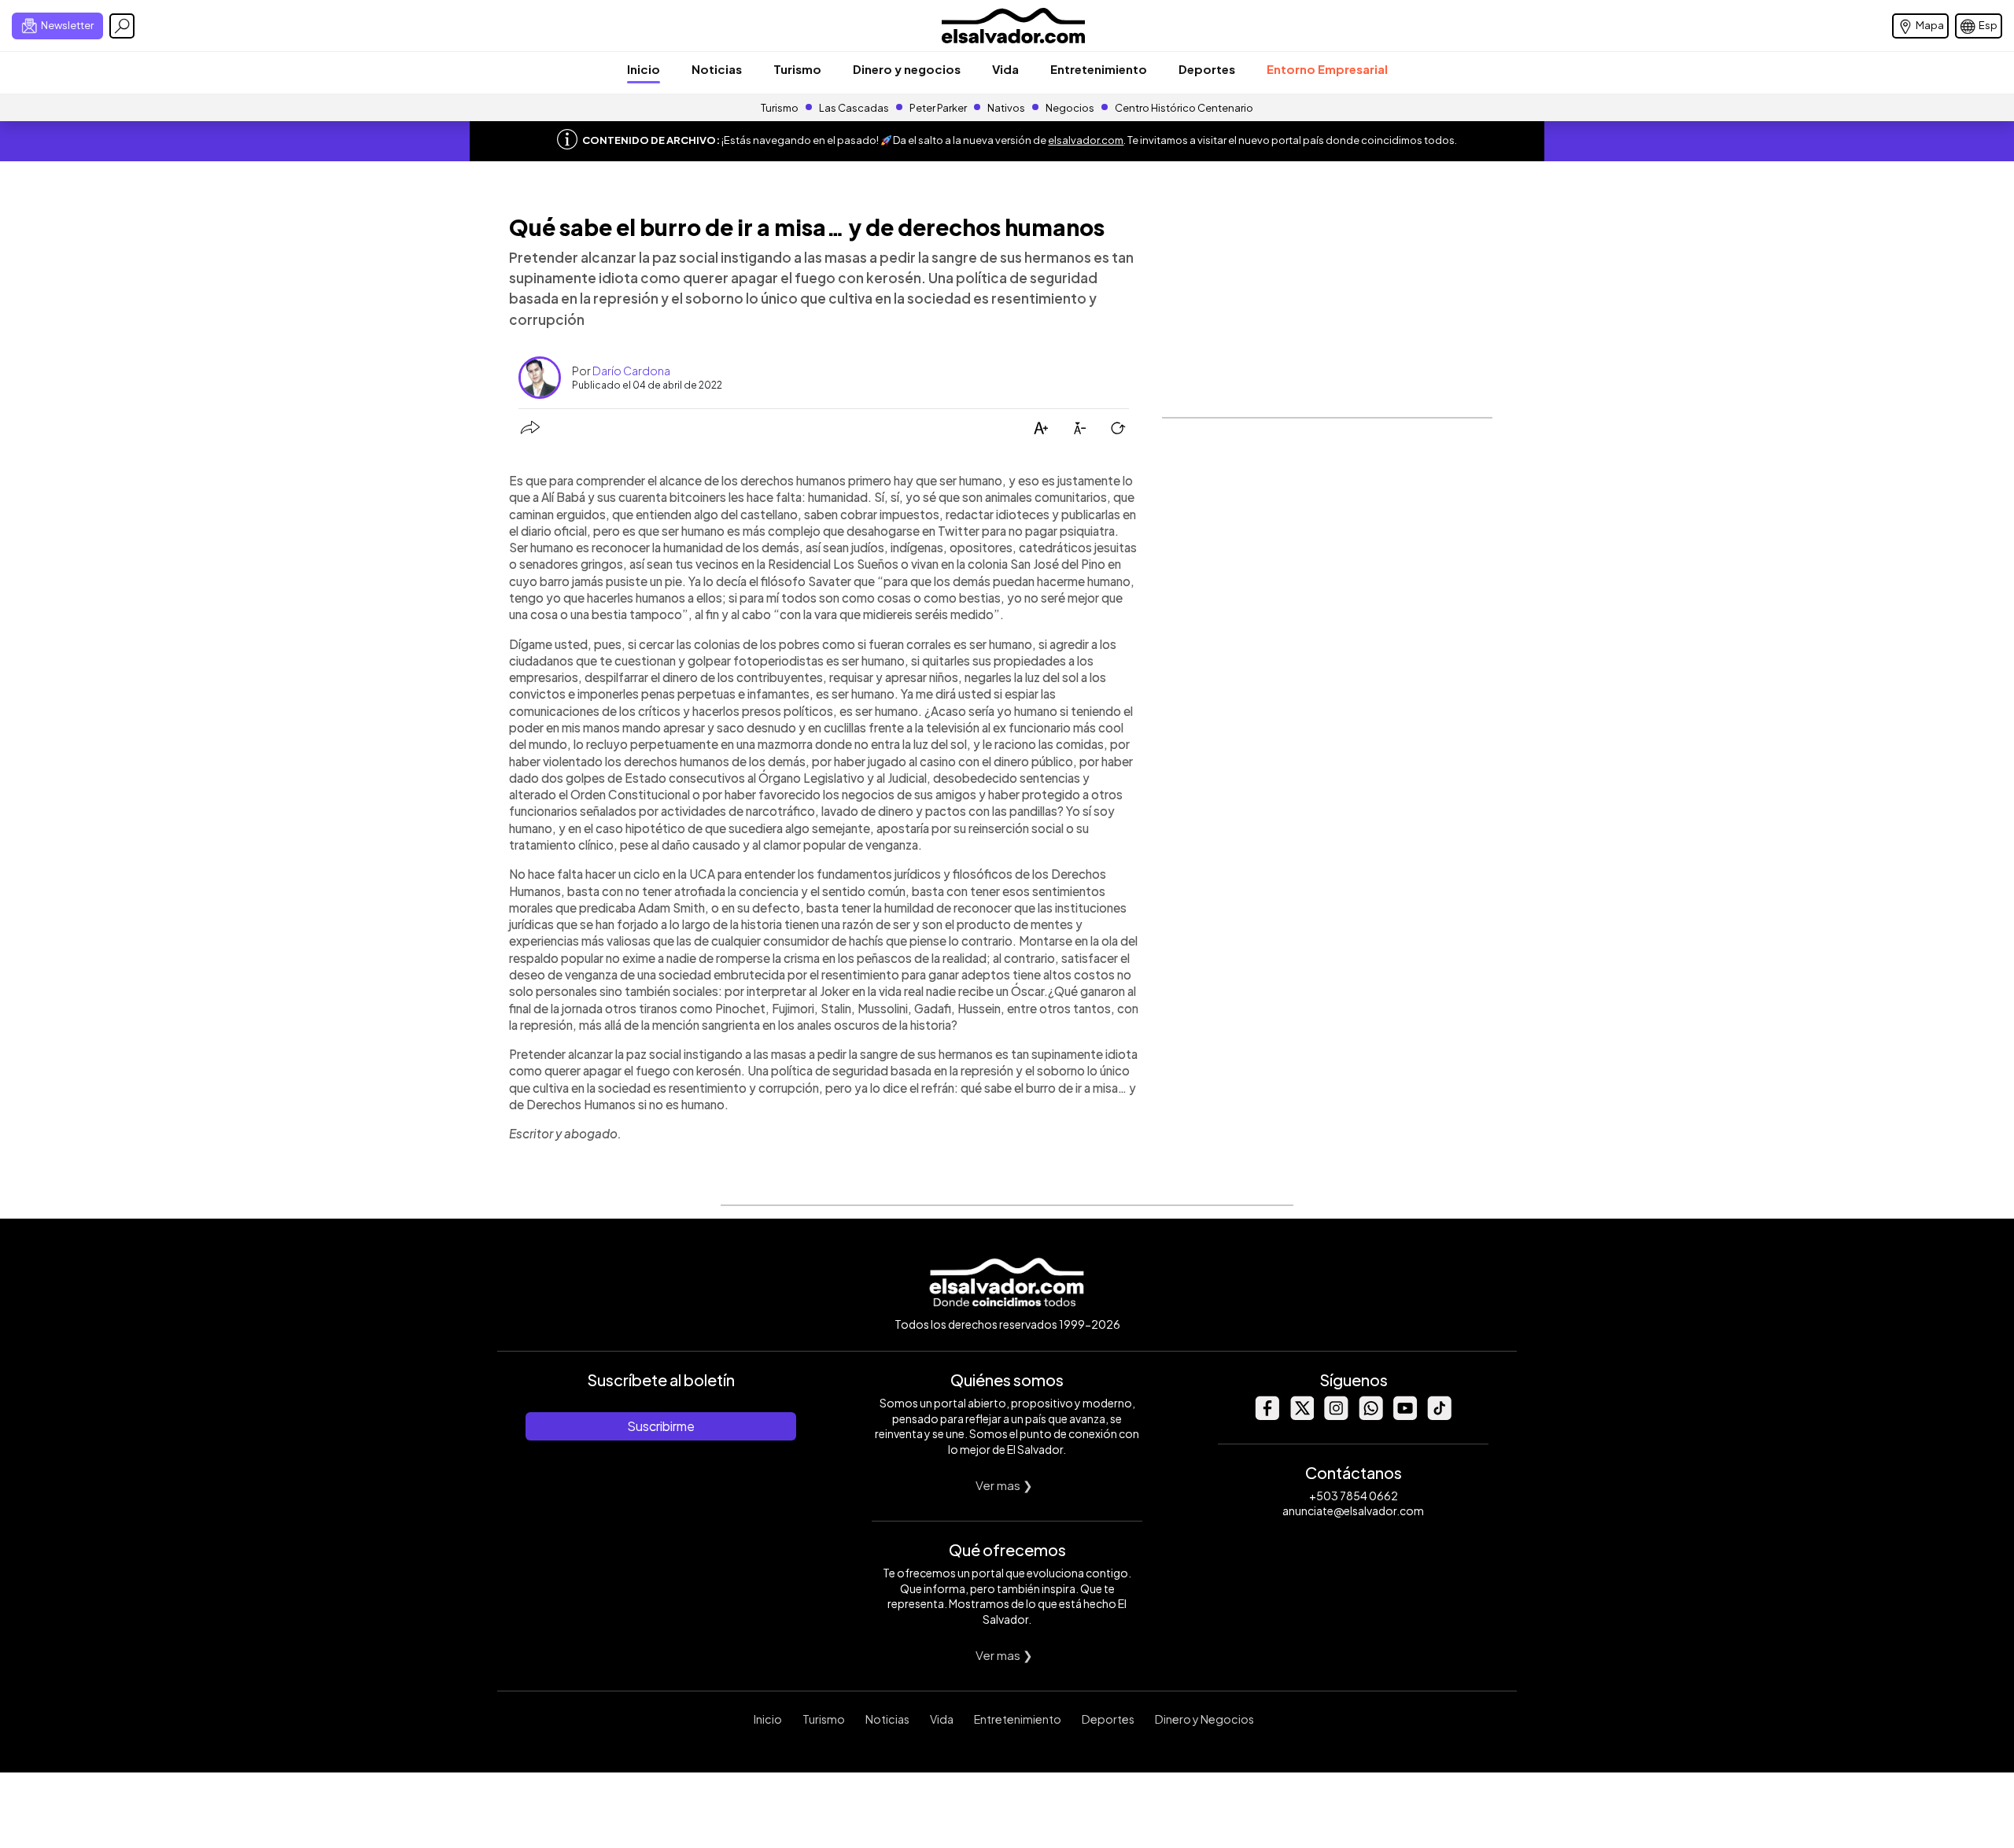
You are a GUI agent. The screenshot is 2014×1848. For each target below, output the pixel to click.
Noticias (717, 69)
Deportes (1207, 69)
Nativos (1006, 108)
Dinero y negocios (907, 69)
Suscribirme (661, 1426)
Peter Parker (939, 108)
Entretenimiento (1099, 69)
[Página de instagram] (1336, 1416)
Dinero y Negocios (1204, 1719)
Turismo (797, 69)
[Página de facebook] (1267, 1416)
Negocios (1070, 108)
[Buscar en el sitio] (122, 26)
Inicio (644, 69)
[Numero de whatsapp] (1370, 1416)
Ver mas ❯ (1004, 1485)
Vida (1005, 69)
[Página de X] (1301, 1416)
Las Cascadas (854, 108)
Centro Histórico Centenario (1184, 108)
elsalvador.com (1086, 140)
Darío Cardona (631, 371)
